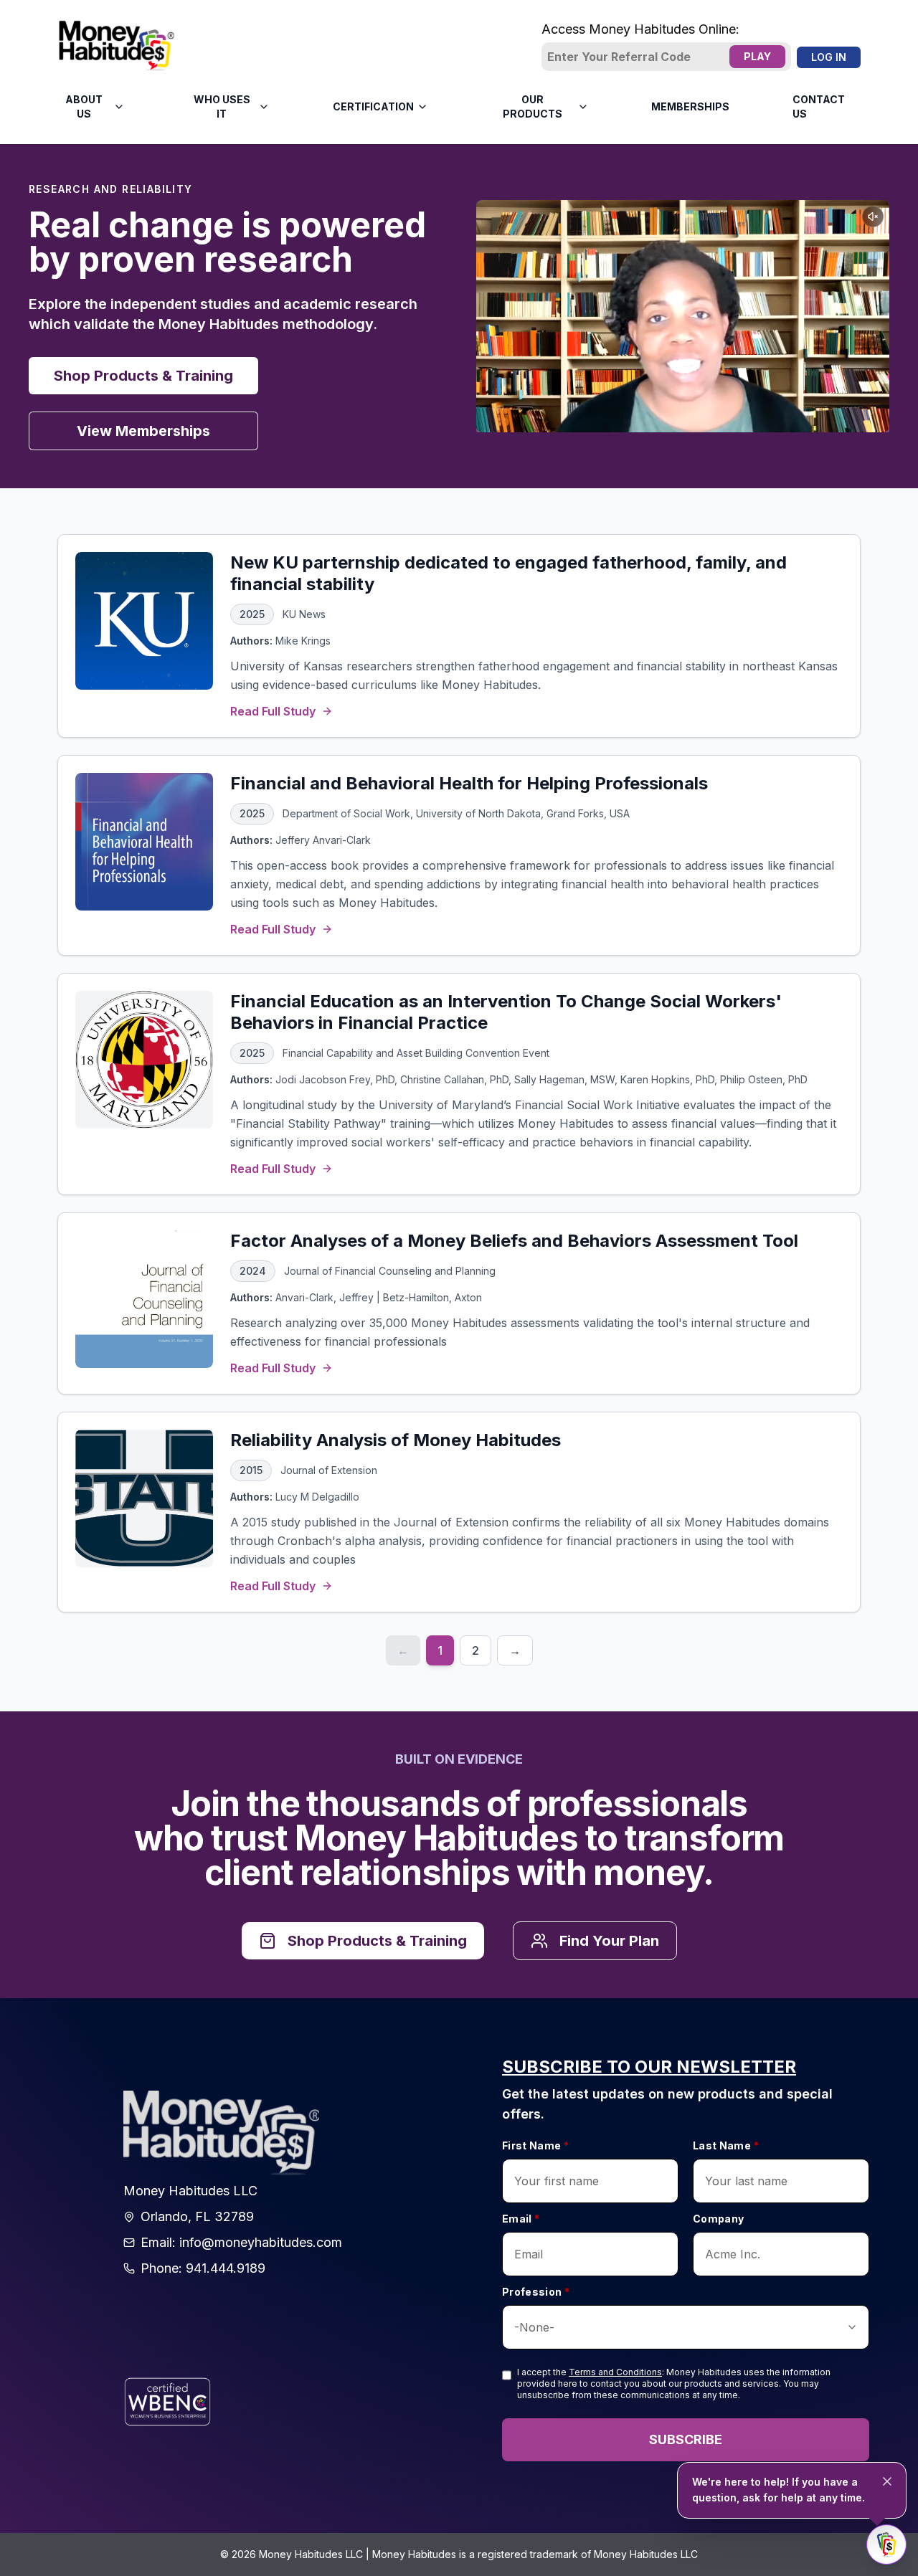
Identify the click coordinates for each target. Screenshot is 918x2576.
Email (521, 2219)
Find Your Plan (609, 1941)
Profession (536, 2292)
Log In (829, 57)
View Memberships (143, 431)
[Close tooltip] (887, 2481)
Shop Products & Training (143, 376)
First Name (535, 2145)
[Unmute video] (873, 217)
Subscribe (686, 2439)
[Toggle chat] (886, 2544)
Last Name (726, 2145)
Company (718, 2219)
